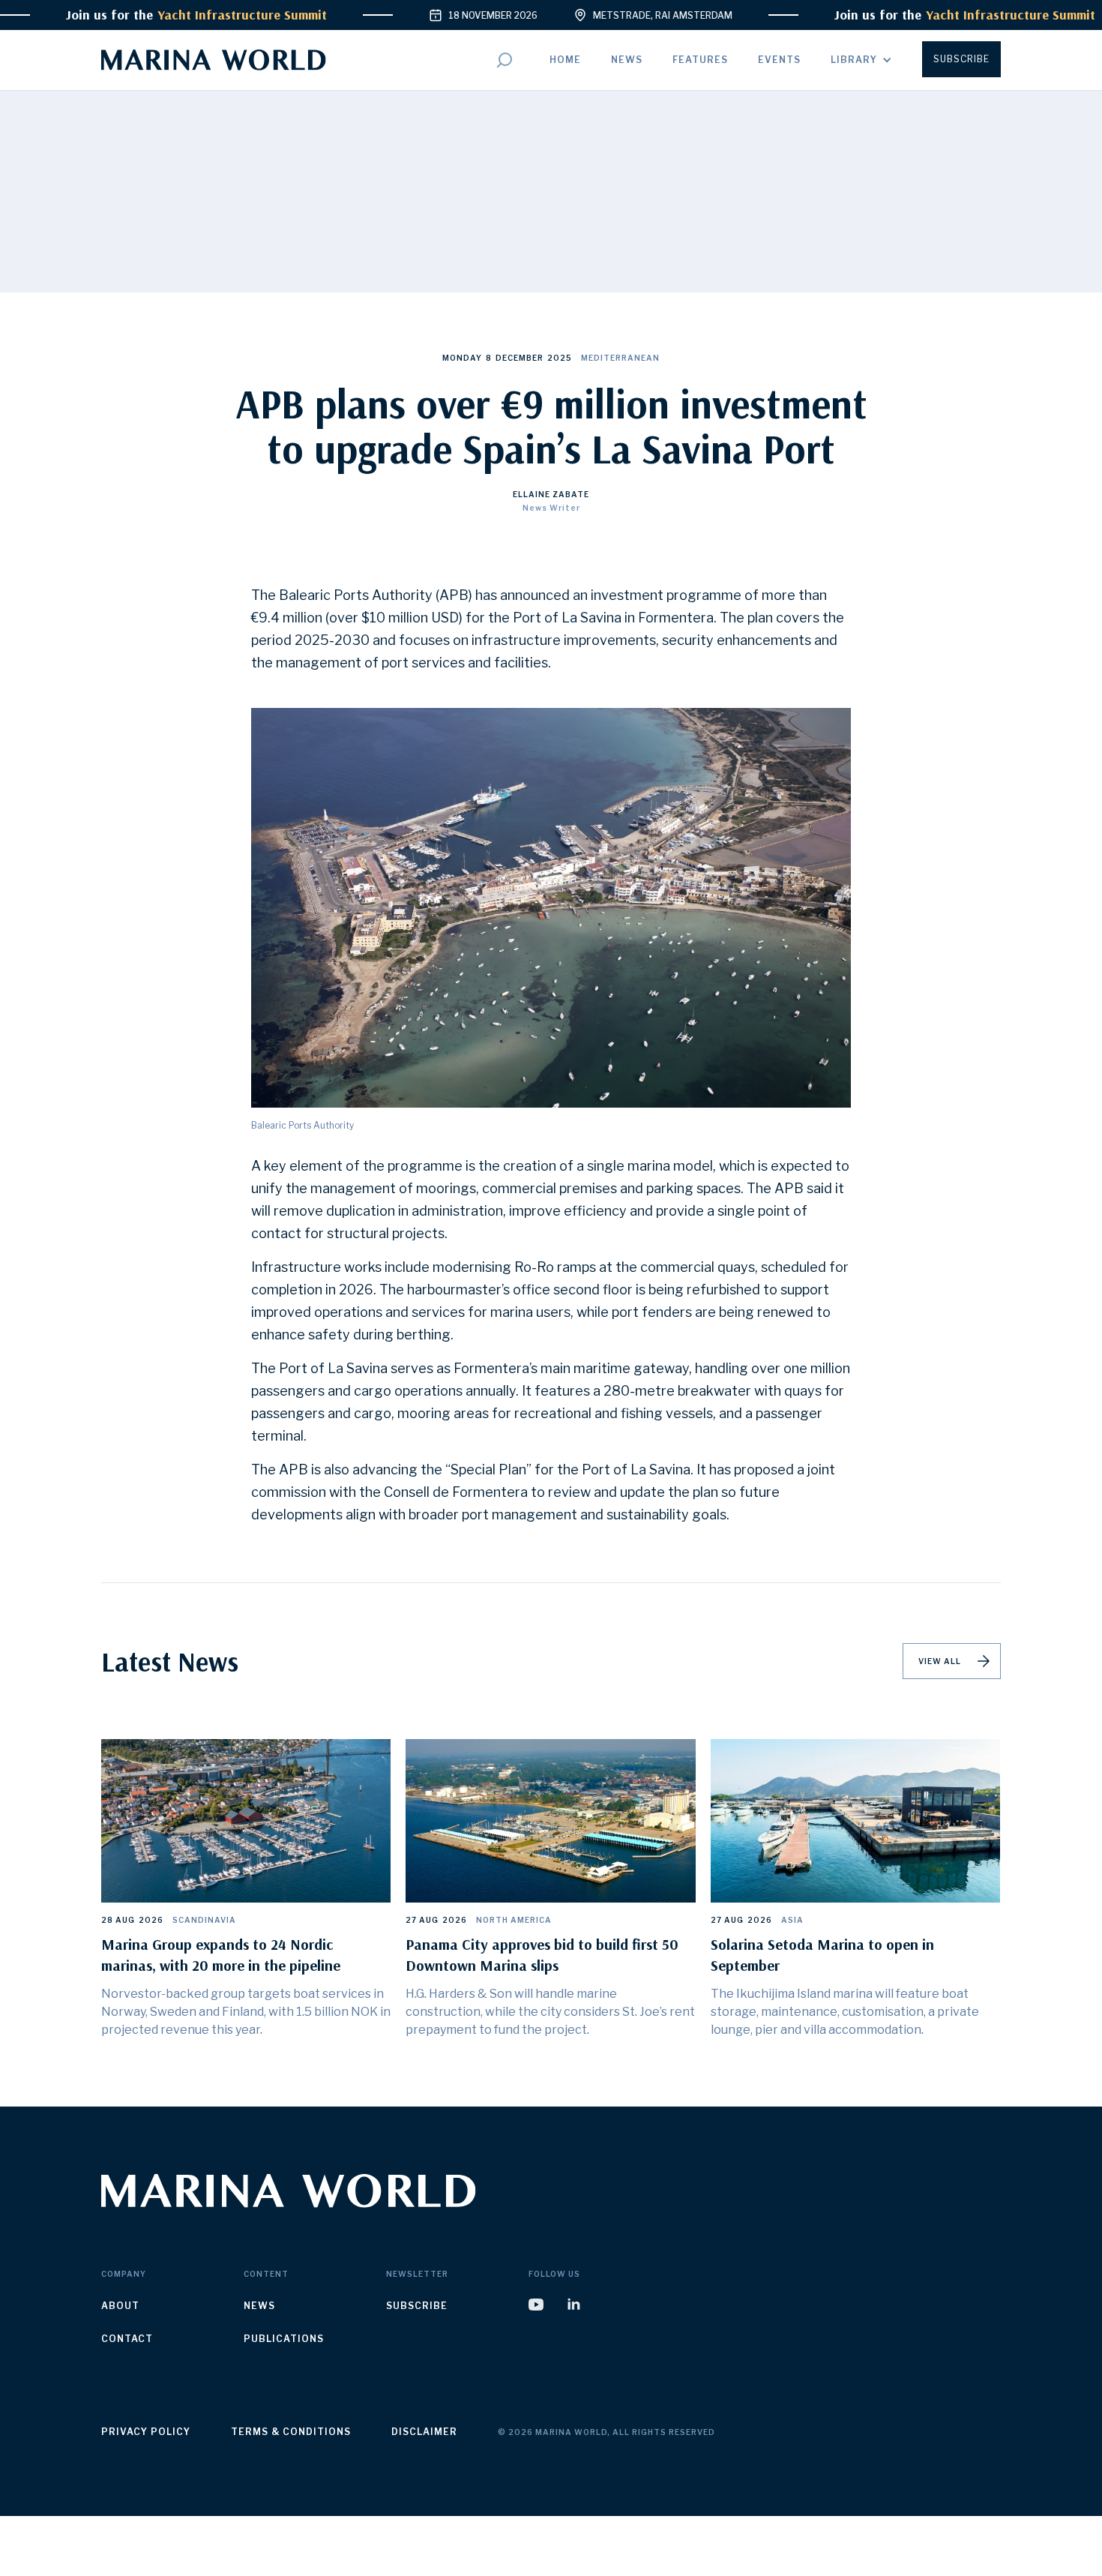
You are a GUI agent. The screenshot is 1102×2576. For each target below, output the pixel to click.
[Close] (679, 2526)
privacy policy (146, 2432)
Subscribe (961, 59)
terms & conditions (291, 2432)
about (120, 2306)
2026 (151, 1920)
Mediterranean (620, 358)
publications (284, 2339)
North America (514, 1920)
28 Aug (118, 1920)
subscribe (417, 2306)
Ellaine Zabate (551, 494)
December (520, 358)
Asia (792, 1920)
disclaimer (424, 2432)
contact (127, 2339)
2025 (560, 358)
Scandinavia (204, 1920)
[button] (861, 60)
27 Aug (422, 1920)
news (259, 2306)
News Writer (551, 508)
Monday (462, 358)
